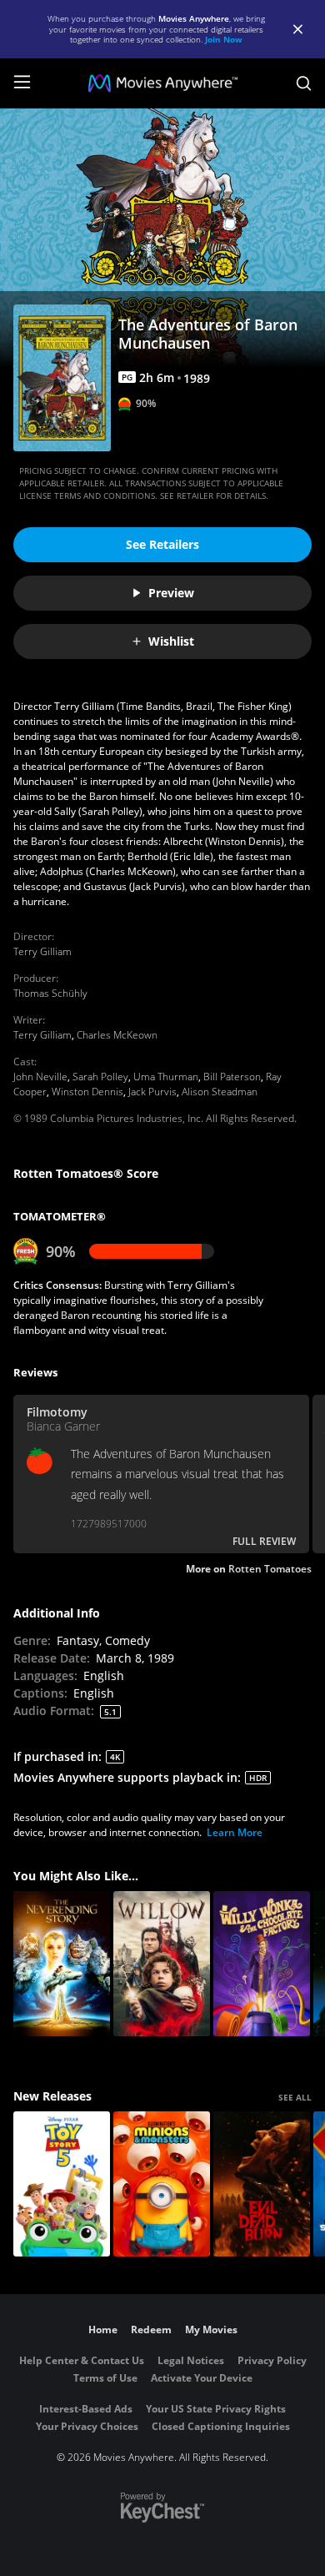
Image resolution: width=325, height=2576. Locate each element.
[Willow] (162, 1964)
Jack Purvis (152, 1092)
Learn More (235, 1832)
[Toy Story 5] (62, 2184)
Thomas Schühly (50, 993)
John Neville (40, 1077)
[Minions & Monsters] (162, 2184)
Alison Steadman (220, 1092)
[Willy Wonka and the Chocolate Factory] (262, 1964)
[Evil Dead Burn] (262, 2184)
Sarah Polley (100, 1077)
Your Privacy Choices (87, 2426)
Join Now (224, 39)
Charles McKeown (117, 1035)
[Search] (304, 83)
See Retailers (162, 544)
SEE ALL (295, 2097)
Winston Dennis (87, 1092)
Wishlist (171, 641)
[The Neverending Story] (62, 1964)
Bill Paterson (232, 1077)
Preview (171, 593)
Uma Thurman (166, 1077)
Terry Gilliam (42, 951)
